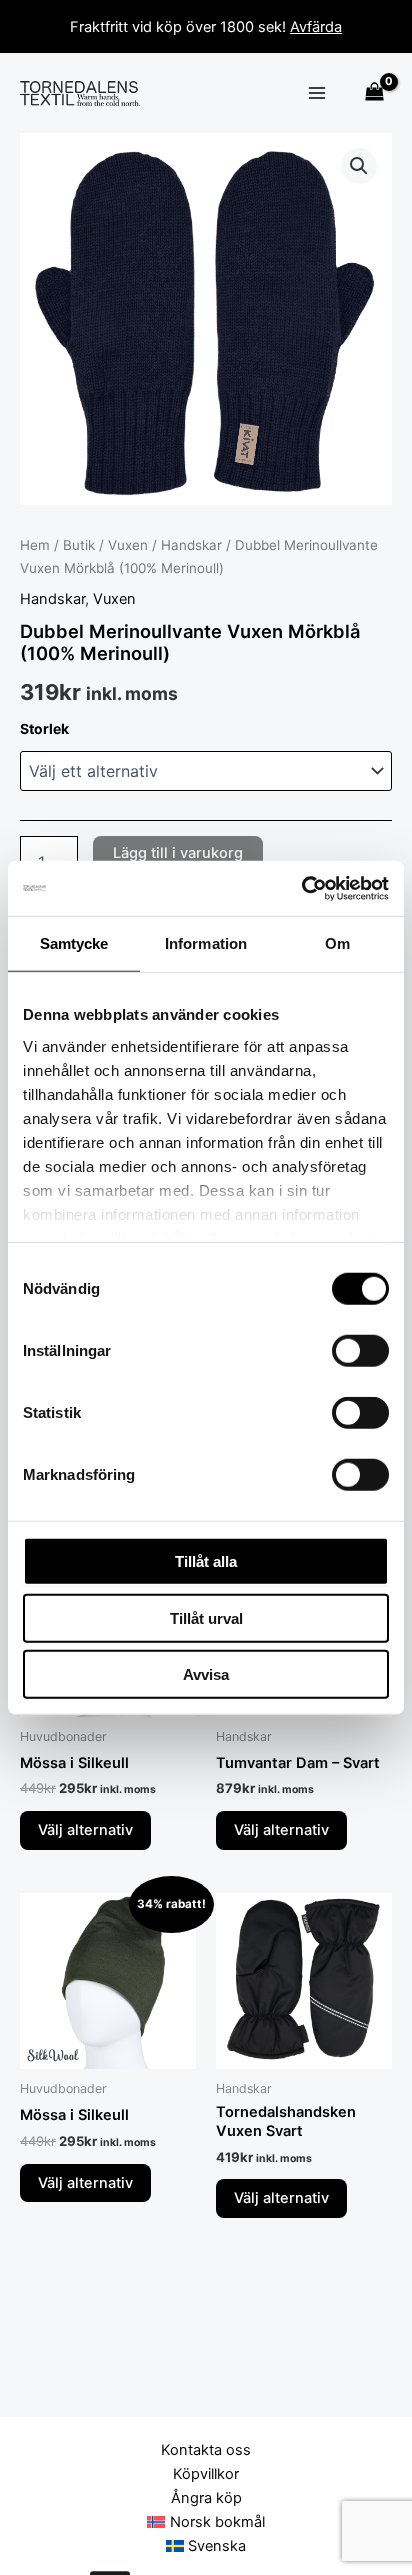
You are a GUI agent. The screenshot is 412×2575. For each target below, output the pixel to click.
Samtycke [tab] (74, 943)
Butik (79, 545)
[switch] (360, 1351)
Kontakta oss (206, 2450)
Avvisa (206, 1674)
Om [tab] (337, 943)
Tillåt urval (206, 1617)
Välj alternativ (85, 1830)
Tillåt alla (206, 1561)
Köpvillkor (206, 2474)
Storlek (44, 728)
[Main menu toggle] (317, 93)
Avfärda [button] (316, 27)
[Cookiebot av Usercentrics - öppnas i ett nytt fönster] (301, 888)
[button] (359, 166)
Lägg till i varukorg (178, 853)
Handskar (191, 545)
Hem (35, 545)
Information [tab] (206, 943)
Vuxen (128, 545)
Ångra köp (206, 2498)
